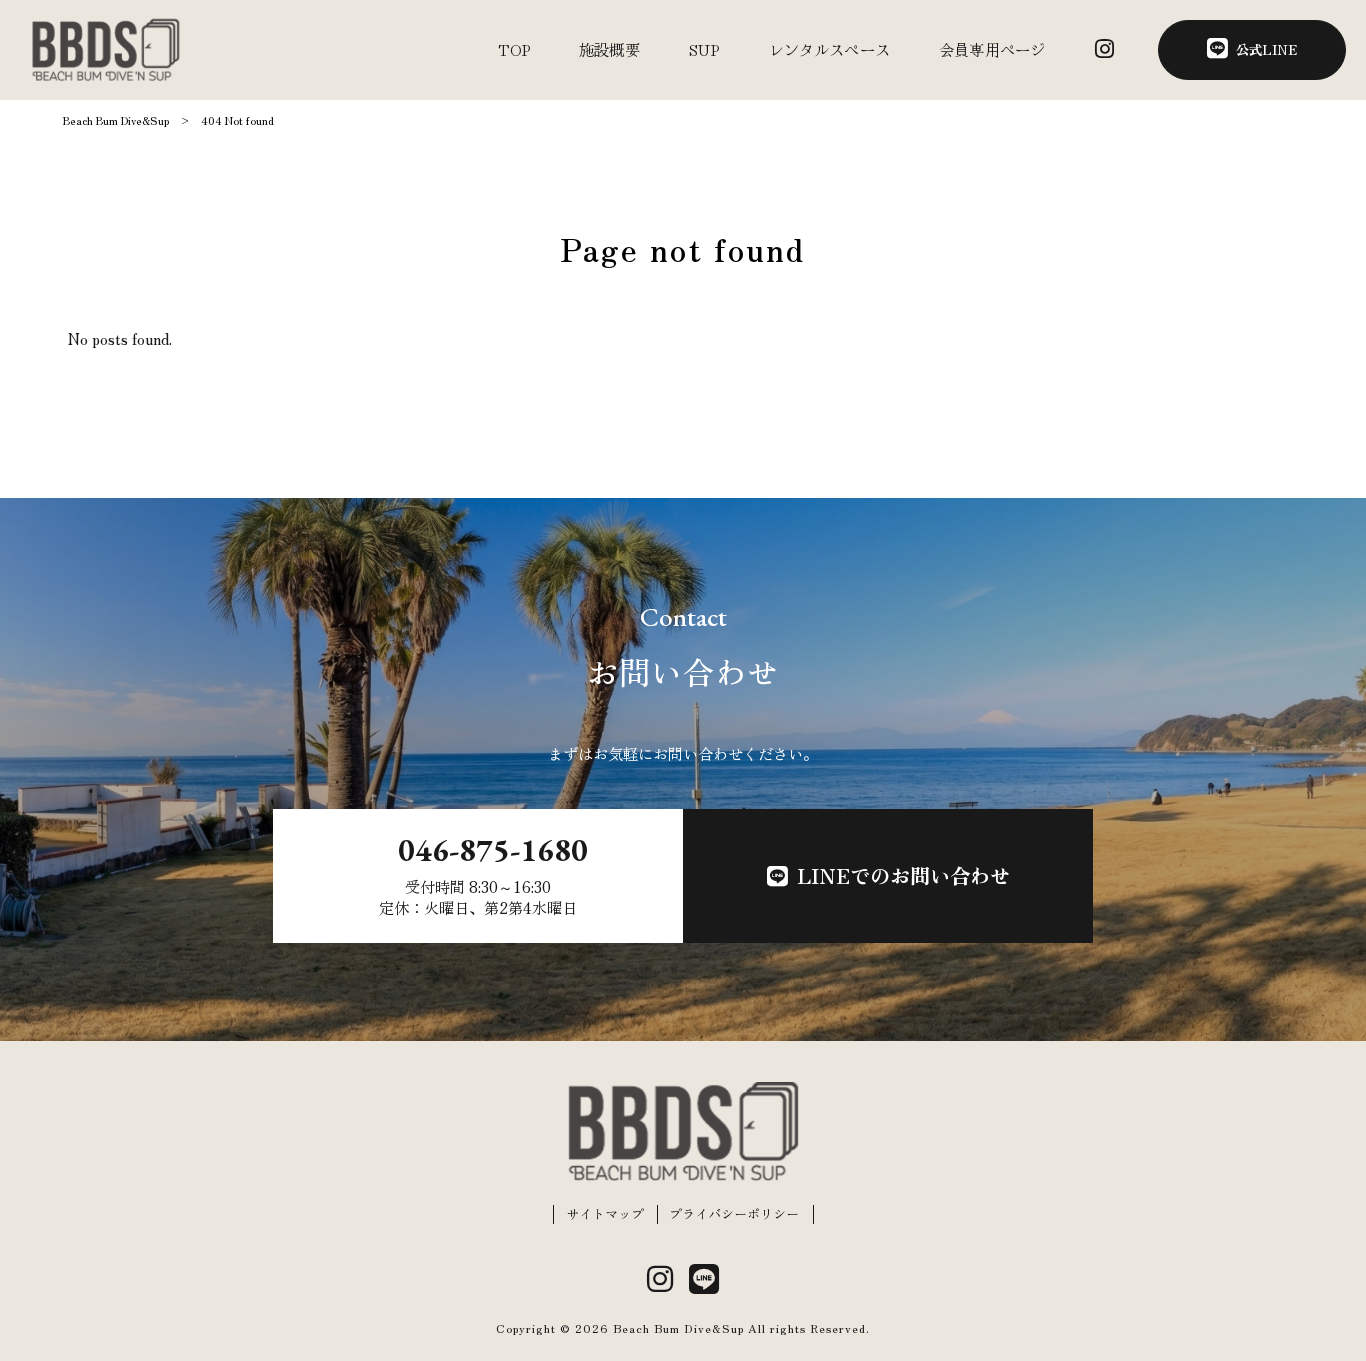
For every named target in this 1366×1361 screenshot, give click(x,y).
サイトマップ (605, 1214)
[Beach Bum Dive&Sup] (105, 50)
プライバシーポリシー (734, 1214)
